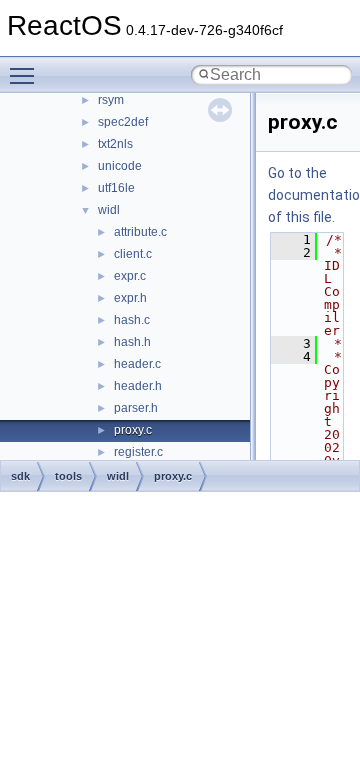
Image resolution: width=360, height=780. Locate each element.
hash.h (132, 342)
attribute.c (140, 232)
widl (109, 210)
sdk (20, 476)
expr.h (130, 298)
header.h (138, 386)
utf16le (116, 188)
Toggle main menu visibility (26, 75)
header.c (137, 364)
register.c (138, 452)
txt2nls (115, 144)
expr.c (130, 276)
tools (68, 476)
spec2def (123, 122)
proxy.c (133, 430)
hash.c (132, 320)
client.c (133, 254)
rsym (111, 100)
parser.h (136, 408)
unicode (120, 166)
